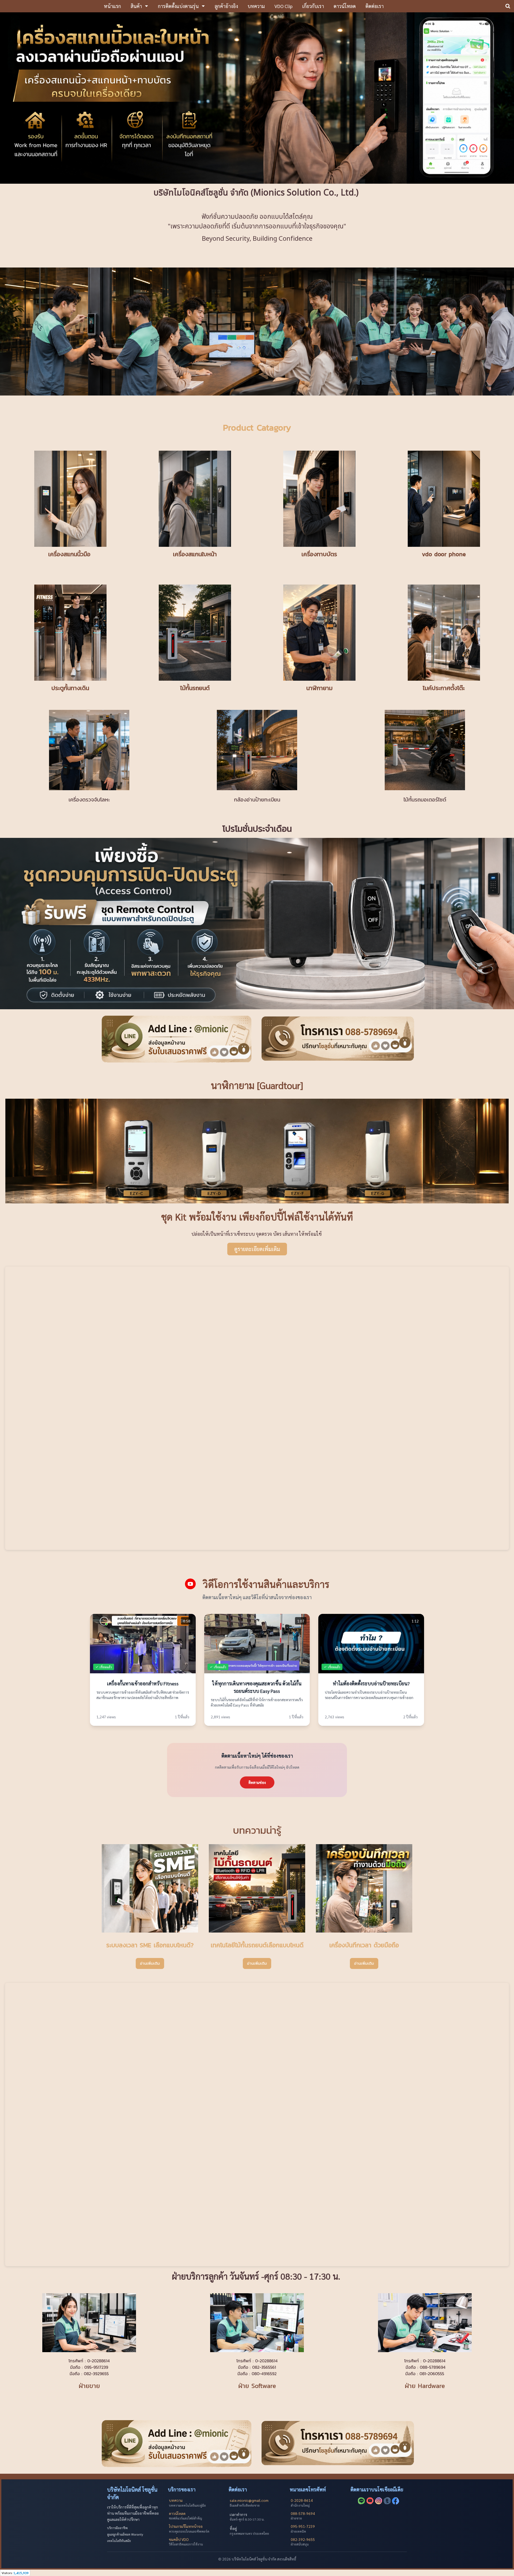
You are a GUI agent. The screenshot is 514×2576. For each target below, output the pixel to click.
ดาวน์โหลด (177, 2513)
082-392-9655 (303, 2539)
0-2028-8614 (302, 2500)
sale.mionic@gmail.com (249, 2500)
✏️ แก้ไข (101, 1620)
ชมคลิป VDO (179, 2539)
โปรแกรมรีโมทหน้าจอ (186, 2526)
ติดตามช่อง (257, 1782)
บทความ (176, 2500)
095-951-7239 (303, 2526)
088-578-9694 (303, 2513)
